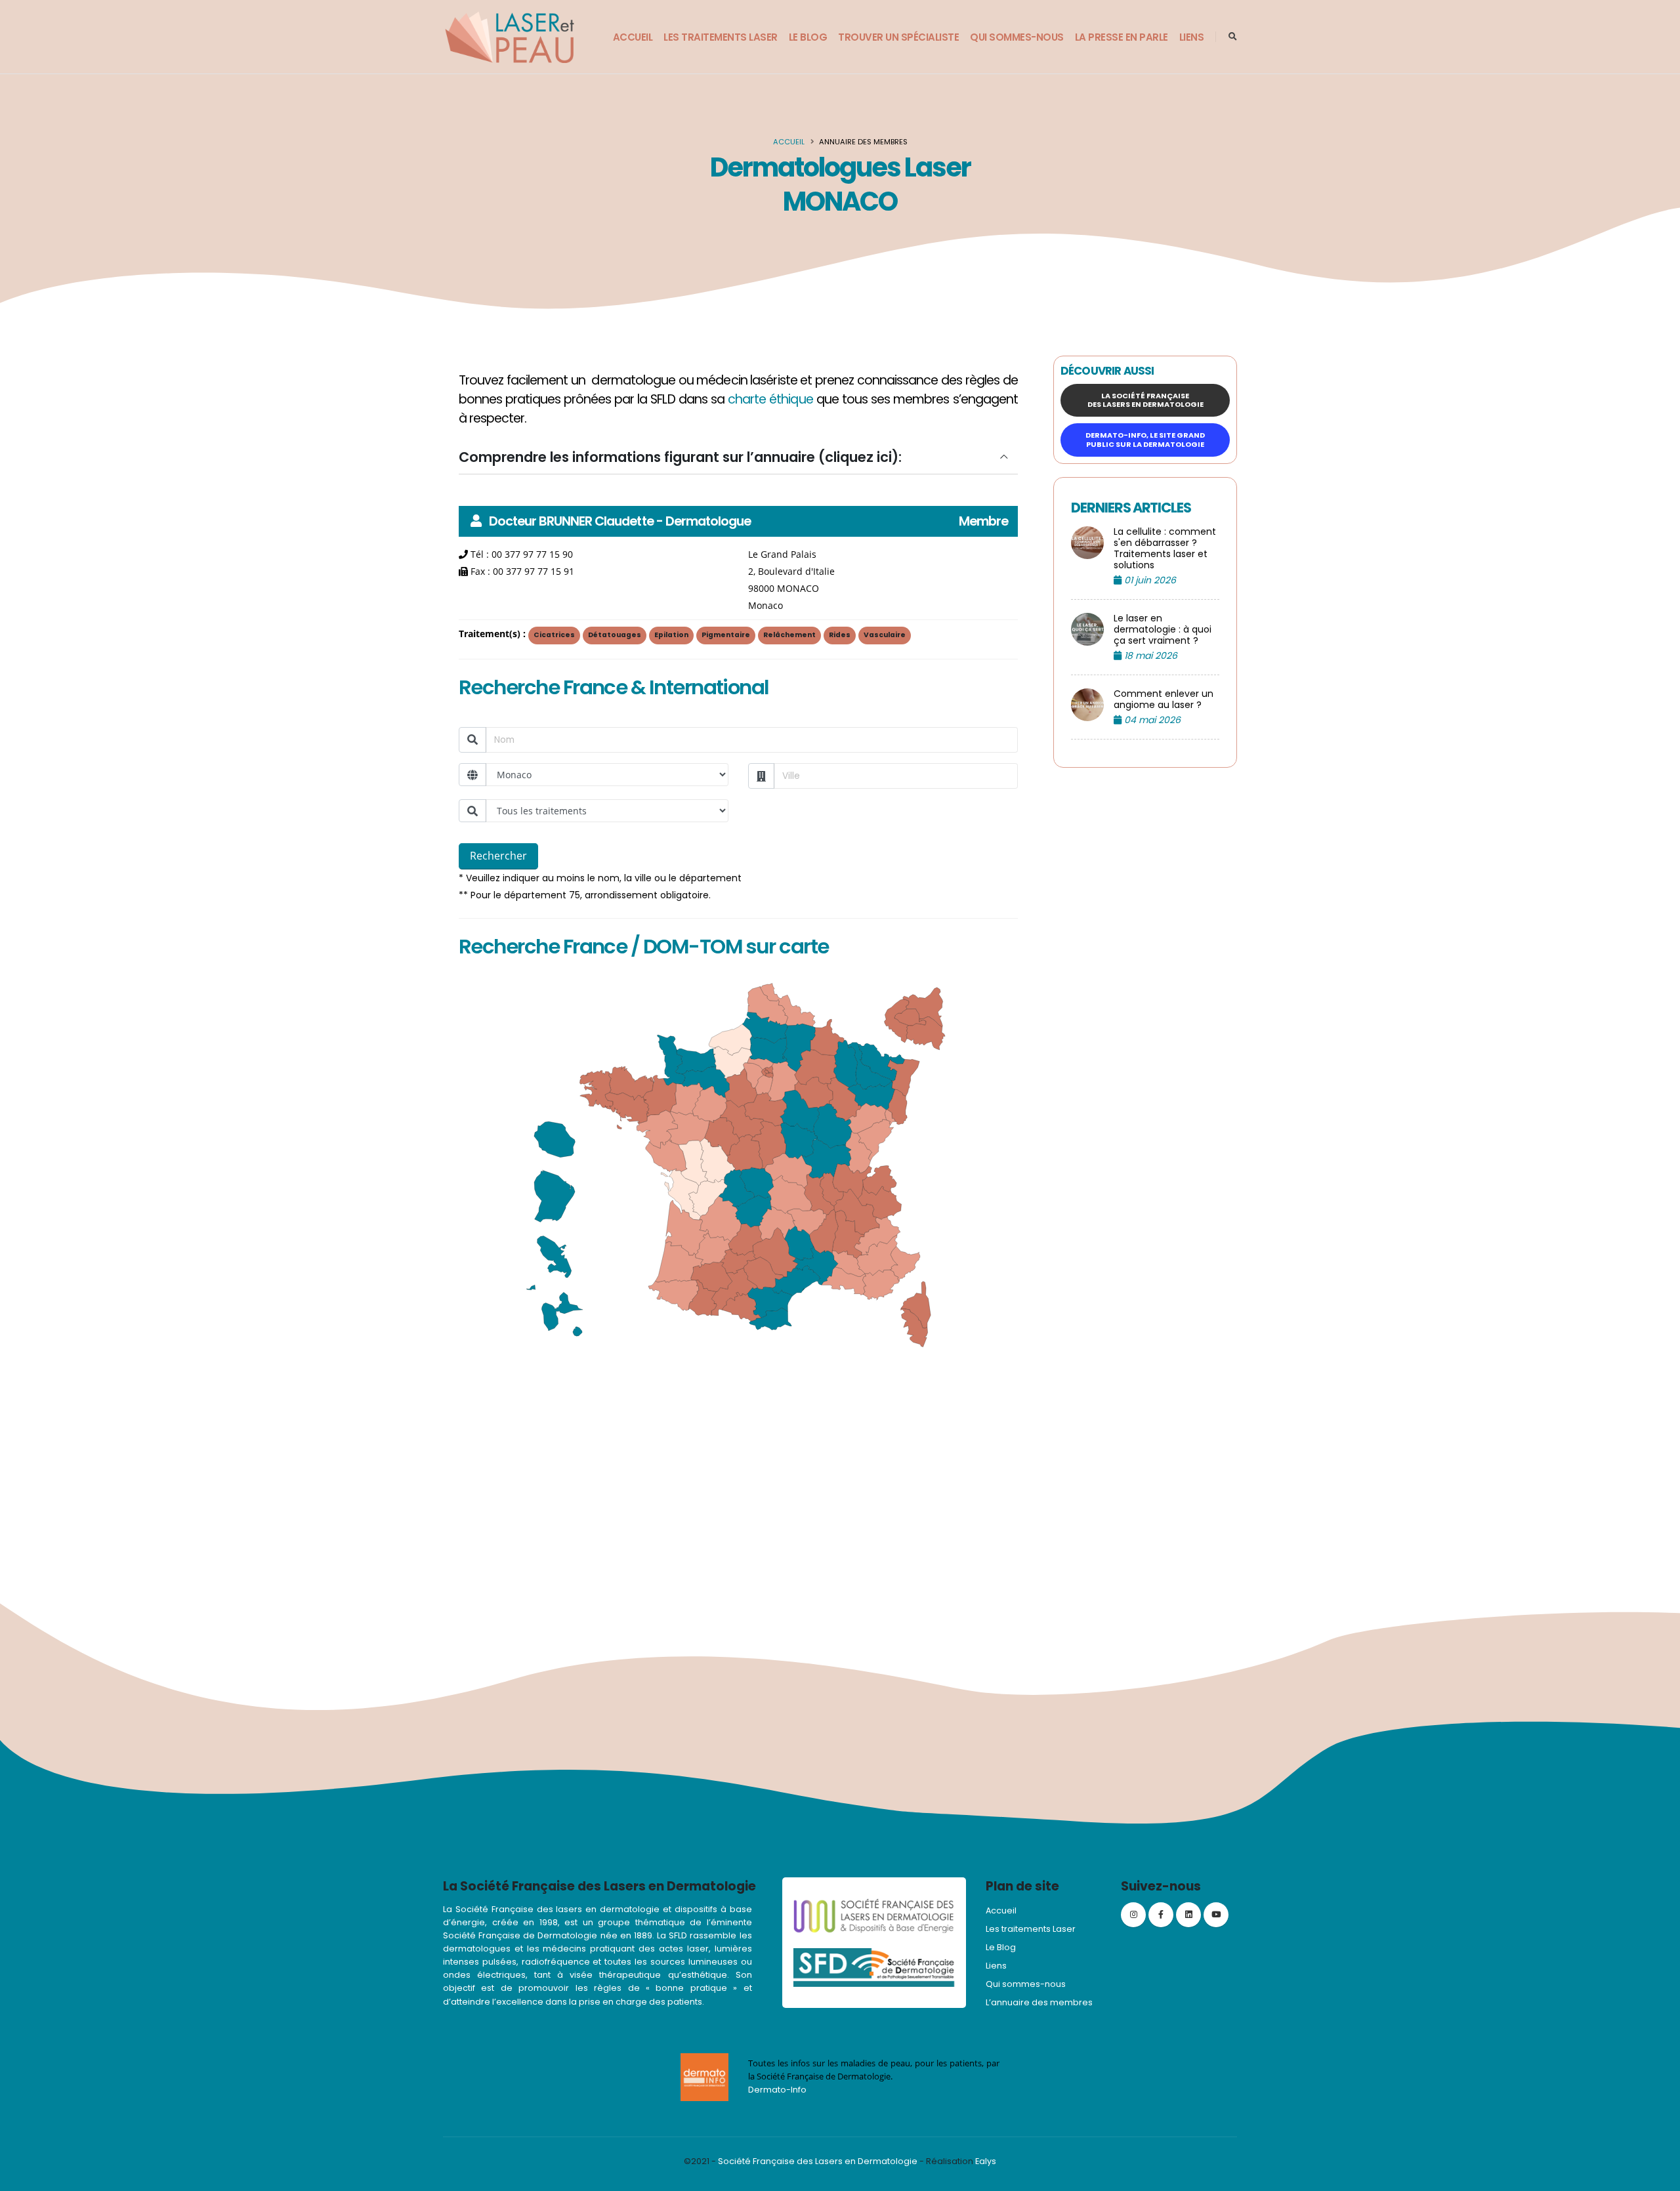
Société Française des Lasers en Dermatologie (818, 2161)
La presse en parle (1122, 37)
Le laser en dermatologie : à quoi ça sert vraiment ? (1163, 630)
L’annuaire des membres (1039, 2002)
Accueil (633, 37)
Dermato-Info (777, 2090)
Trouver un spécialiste (898, 37)
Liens (1192, 37)
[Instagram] (1133, 1915)
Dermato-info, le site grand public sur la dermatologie (1145, 439)
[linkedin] (1188, 1915)
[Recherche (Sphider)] (1233, 37)
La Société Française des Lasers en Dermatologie (1145, 400)
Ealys (986, 2161)
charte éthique (770, 399)
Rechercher (498, 856)
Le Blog (808, 37)
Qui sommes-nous (1017, 37)
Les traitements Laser (721, 37)
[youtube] (1216, 1915)
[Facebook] (1161, 1915)
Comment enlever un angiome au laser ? (1164, 699)
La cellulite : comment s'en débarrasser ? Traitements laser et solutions (1165, 549)
